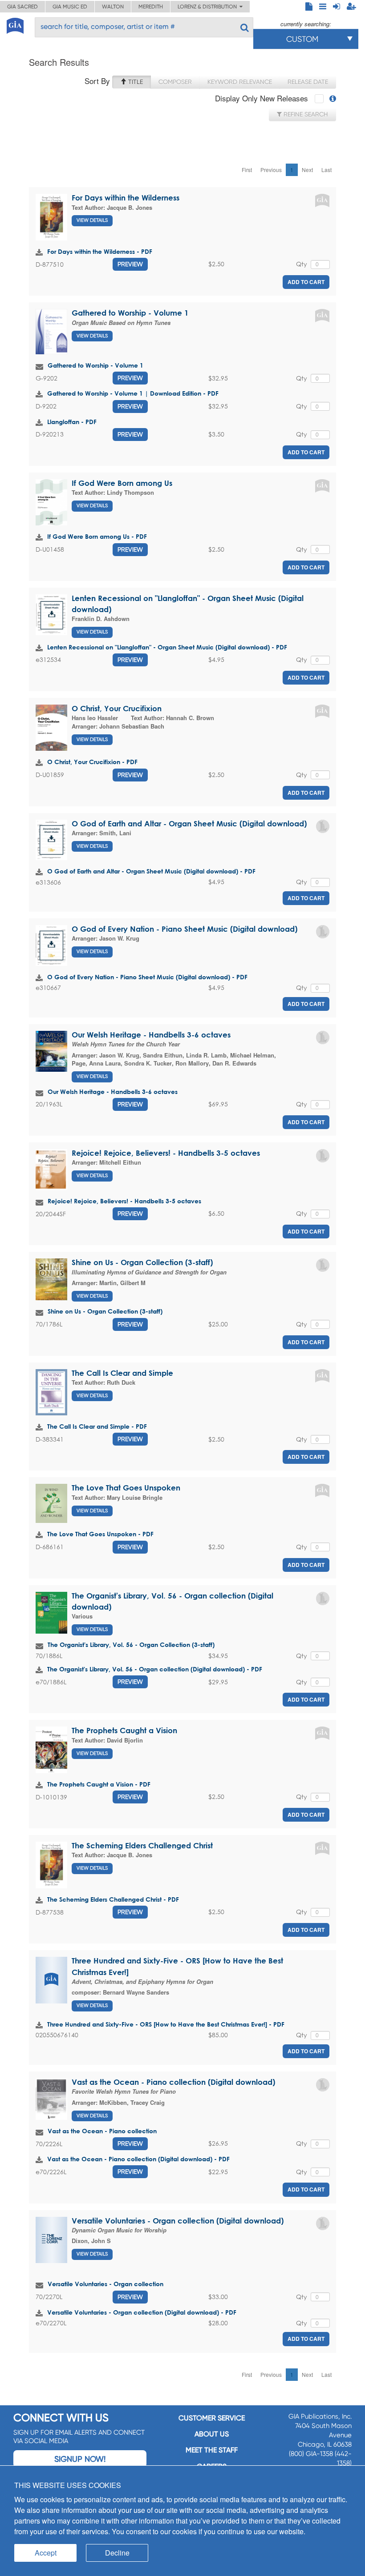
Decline (117, 2553)
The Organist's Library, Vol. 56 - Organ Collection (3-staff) (131, 1645)
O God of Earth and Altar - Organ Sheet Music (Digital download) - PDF (151, 871)
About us (212, 2434)
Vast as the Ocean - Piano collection (102, 2131)
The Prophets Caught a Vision (124, 1730)
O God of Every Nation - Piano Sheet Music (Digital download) (185, 929)
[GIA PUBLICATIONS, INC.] (15, 24)
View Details (92, 220)
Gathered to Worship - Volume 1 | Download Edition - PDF (133, 393)
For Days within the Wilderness (126, 198)
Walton (113, 7)
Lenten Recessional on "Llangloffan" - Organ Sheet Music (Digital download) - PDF (167, 647)
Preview (130, 264)
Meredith (151, 7)
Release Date (308, 82)
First (247, 170)
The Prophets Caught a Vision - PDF (99, 1784)
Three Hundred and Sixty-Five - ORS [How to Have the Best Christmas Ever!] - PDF (166, 2024)
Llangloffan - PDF (72, 422)
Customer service (212, 2418)
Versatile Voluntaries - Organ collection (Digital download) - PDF (142, 2312)
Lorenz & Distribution (209, 7)
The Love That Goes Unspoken (126, 1488)
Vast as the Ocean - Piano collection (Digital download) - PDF (138, 2159)
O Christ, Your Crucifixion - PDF (92, 762)
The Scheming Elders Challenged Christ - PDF (113, 1899)
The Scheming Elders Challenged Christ (142, 1845)
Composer (175, 82)
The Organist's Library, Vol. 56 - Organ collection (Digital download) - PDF (155, 1669)
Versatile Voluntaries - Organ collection (105, 2284)
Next (307, 170)
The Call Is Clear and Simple (122, 1373)
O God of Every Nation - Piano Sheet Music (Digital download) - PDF (147, 977)
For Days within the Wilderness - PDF (100, 251)
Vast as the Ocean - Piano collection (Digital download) (173, 2082)
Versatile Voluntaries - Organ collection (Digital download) (178, 2221)
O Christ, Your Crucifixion (117, 708)
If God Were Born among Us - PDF (97, 536)
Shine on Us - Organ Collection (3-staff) (142, 1262)
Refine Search (305, 114)
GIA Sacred (22, 7)
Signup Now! (80, 2459)
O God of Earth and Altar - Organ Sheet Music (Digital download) (189, 823)
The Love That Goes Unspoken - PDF (100, 1534)
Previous (271, 170)
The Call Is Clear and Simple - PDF (97, 1426)
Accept (46, 2553)
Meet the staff (212, 2450)
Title (135, 82)
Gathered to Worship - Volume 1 (130, 313)
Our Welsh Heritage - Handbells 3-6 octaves (151, 1035)
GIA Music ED (70, 7)
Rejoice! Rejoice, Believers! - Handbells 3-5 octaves (166, 1153)
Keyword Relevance (240, 82)
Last (326, 170)
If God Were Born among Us (122, 483)
